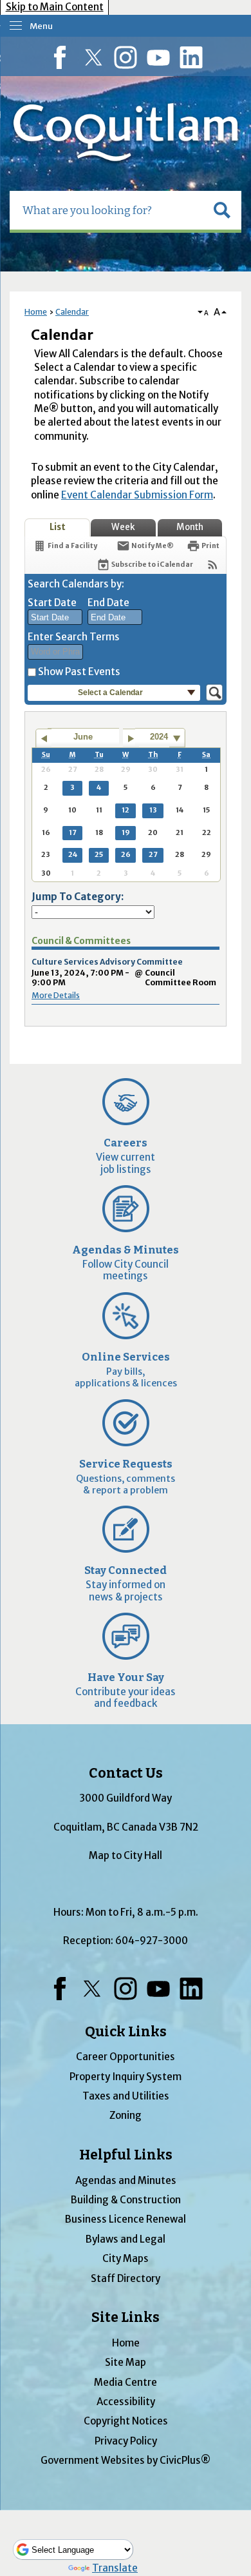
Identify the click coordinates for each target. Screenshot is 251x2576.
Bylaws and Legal (126, 2239)
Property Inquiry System (126, 2077)
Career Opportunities (126, 2057)
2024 (159, 737)
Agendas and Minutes (126, 2180)
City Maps (126, 2258)
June (83, 737)
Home (36, 312)
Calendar (72, 312)
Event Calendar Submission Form (137, 495)
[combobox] (55, 617)
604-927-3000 (152, 1941)
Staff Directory (126, 2278)
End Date (108, 603)
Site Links (126, 2317)
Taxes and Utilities (126, 2096)
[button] (222, 210)
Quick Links (126, 2032)
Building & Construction (126, 2200)
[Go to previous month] (43, 738)
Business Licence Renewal (126, 2219)
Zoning (126, 2115)
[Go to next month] (131, 738)
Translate (115, 2568)
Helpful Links (126, 2155)
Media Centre (126, 2382)
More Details (56, 995)
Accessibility (126, 2402)
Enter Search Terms (74, 637)
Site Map (126, 2362)
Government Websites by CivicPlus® (126, 2460)
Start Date (52, 603)
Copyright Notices (126, 2421)
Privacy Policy (126, 2441)
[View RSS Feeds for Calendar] (213, 565)
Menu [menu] (41, 26)
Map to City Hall (126, 1855)
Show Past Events (79, 672)
